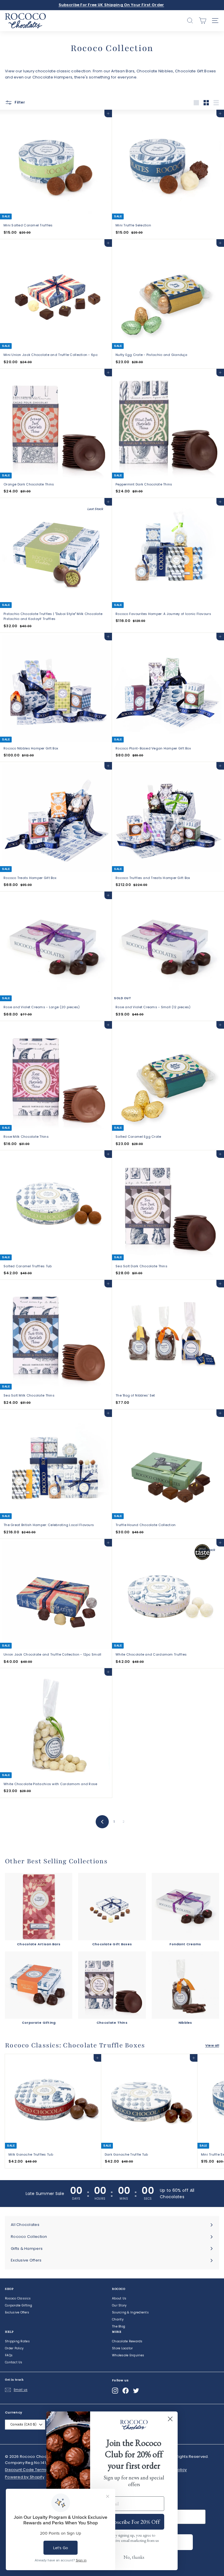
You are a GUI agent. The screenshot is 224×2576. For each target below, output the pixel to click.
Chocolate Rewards (127, 2341)
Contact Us (14, 2362)
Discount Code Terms (26, 2470)
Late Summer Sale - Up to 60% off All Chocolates (111, 5)
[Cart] (203, 21)
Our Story (119, 2305)
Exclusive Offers (17, 2312)
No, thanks (134, 2557)
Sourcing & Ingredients (130, 2312)
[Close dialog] (170, 2419)
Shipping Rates (17, 2341)
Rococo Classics (18, 2298)
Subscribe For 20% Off (134, 2522)
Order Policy (14, 2348)
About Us (119, 2298)
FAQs (9, 2355)
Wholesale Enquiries (128, 2355)
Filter (19, 102)
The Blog (119, 2326)
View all (212, 2045)
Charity (118, 2319)
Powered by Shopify (25, 2477)
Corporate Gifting (19, 2305)
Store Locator (123, 2348)
